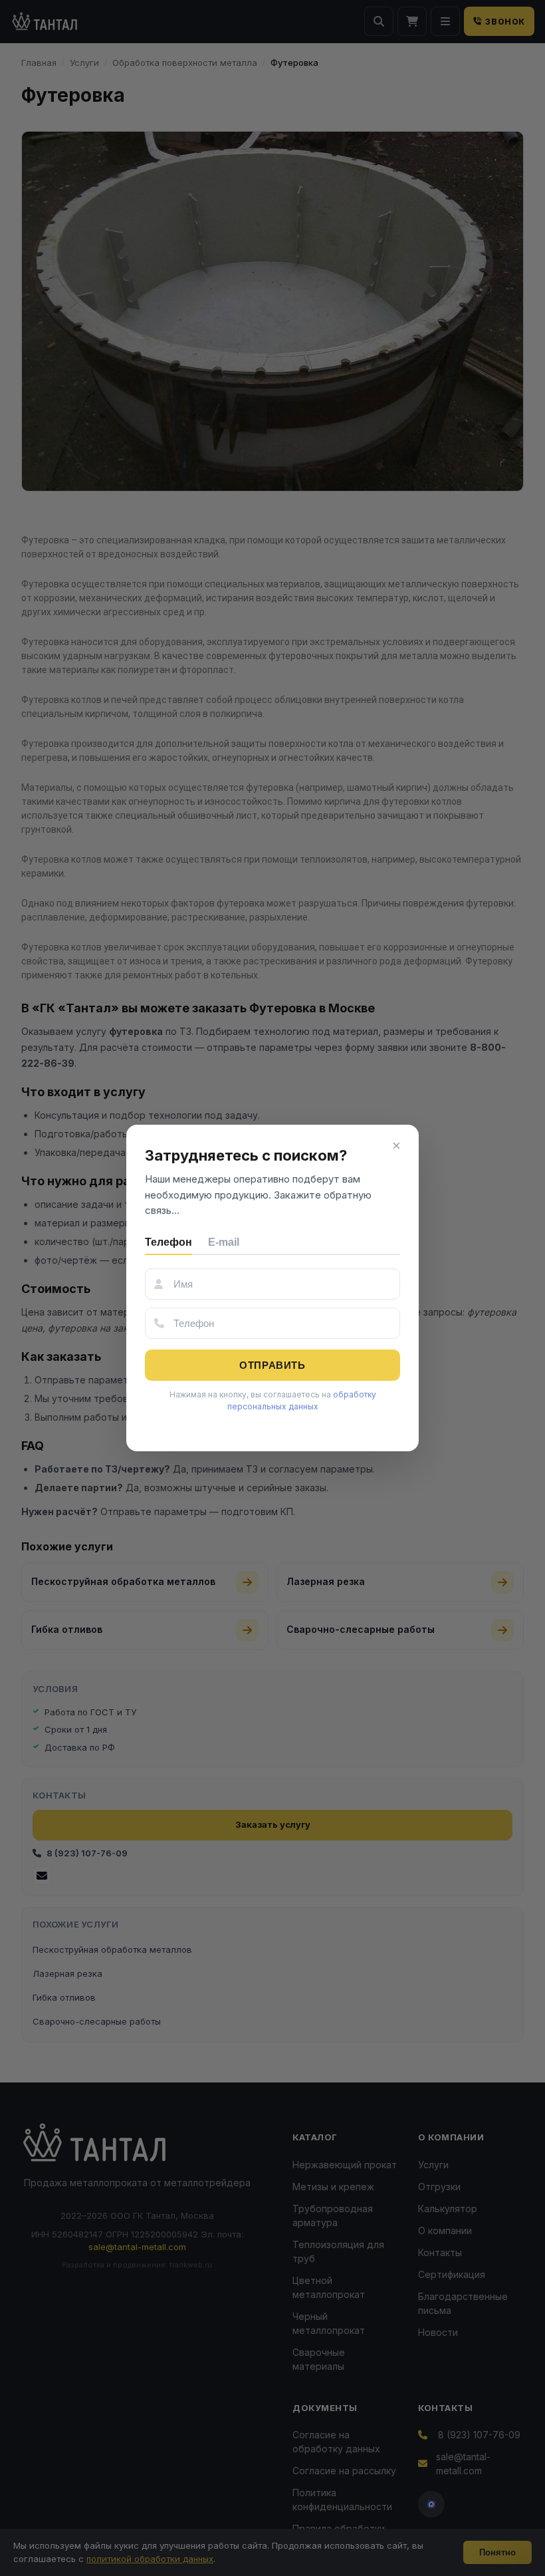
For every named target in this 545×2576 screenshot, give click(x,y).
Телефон (168, 1242)
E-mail (224, 1242)
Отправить (272, 1365)
